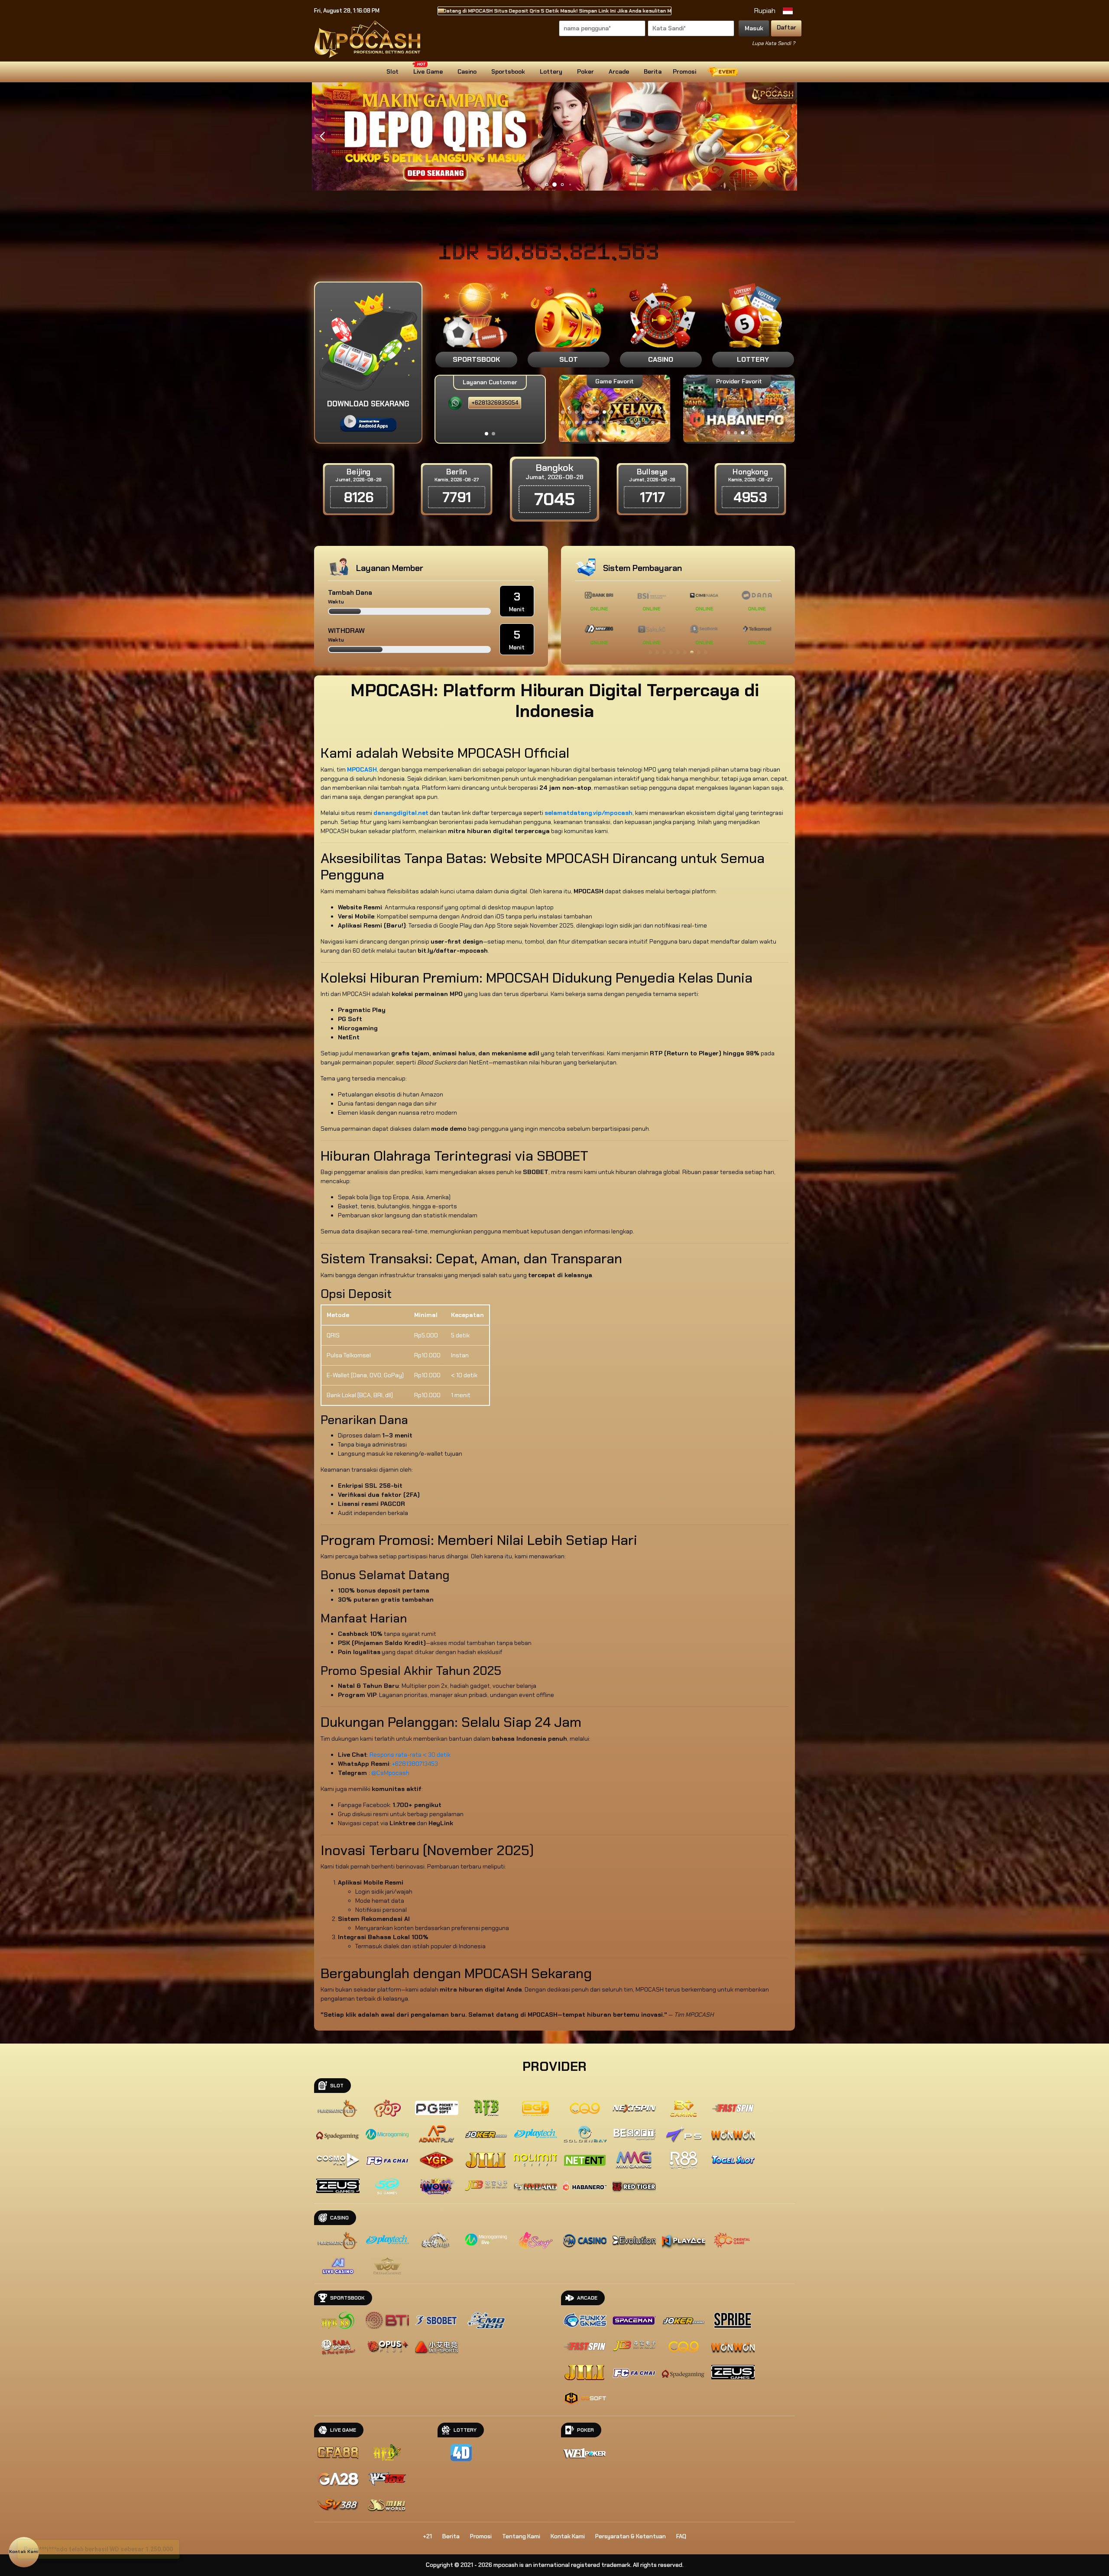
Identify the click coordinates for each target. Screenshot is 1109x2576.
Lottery (551, 71)
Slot (392, 71)
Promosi (684, 71)
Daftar (786, 27)
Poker (585, 71)
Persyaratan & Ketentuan (631, 2536)
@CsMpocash (390, 1773)
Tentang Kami (521, 2536)
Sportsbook (508, 71)
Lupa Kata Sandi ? (773, 43)
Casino (467, 71)
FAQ (681, 2536)
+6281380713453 (415, 1764)
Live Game (428, 71)
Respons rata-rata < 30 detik (410, 1755)
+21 (427, 2536)
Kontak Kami (568, 2536)
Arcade (619, 71)
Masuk (754, 28)
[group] (739, 408)
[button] (787, 136)
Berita (653, 71)
